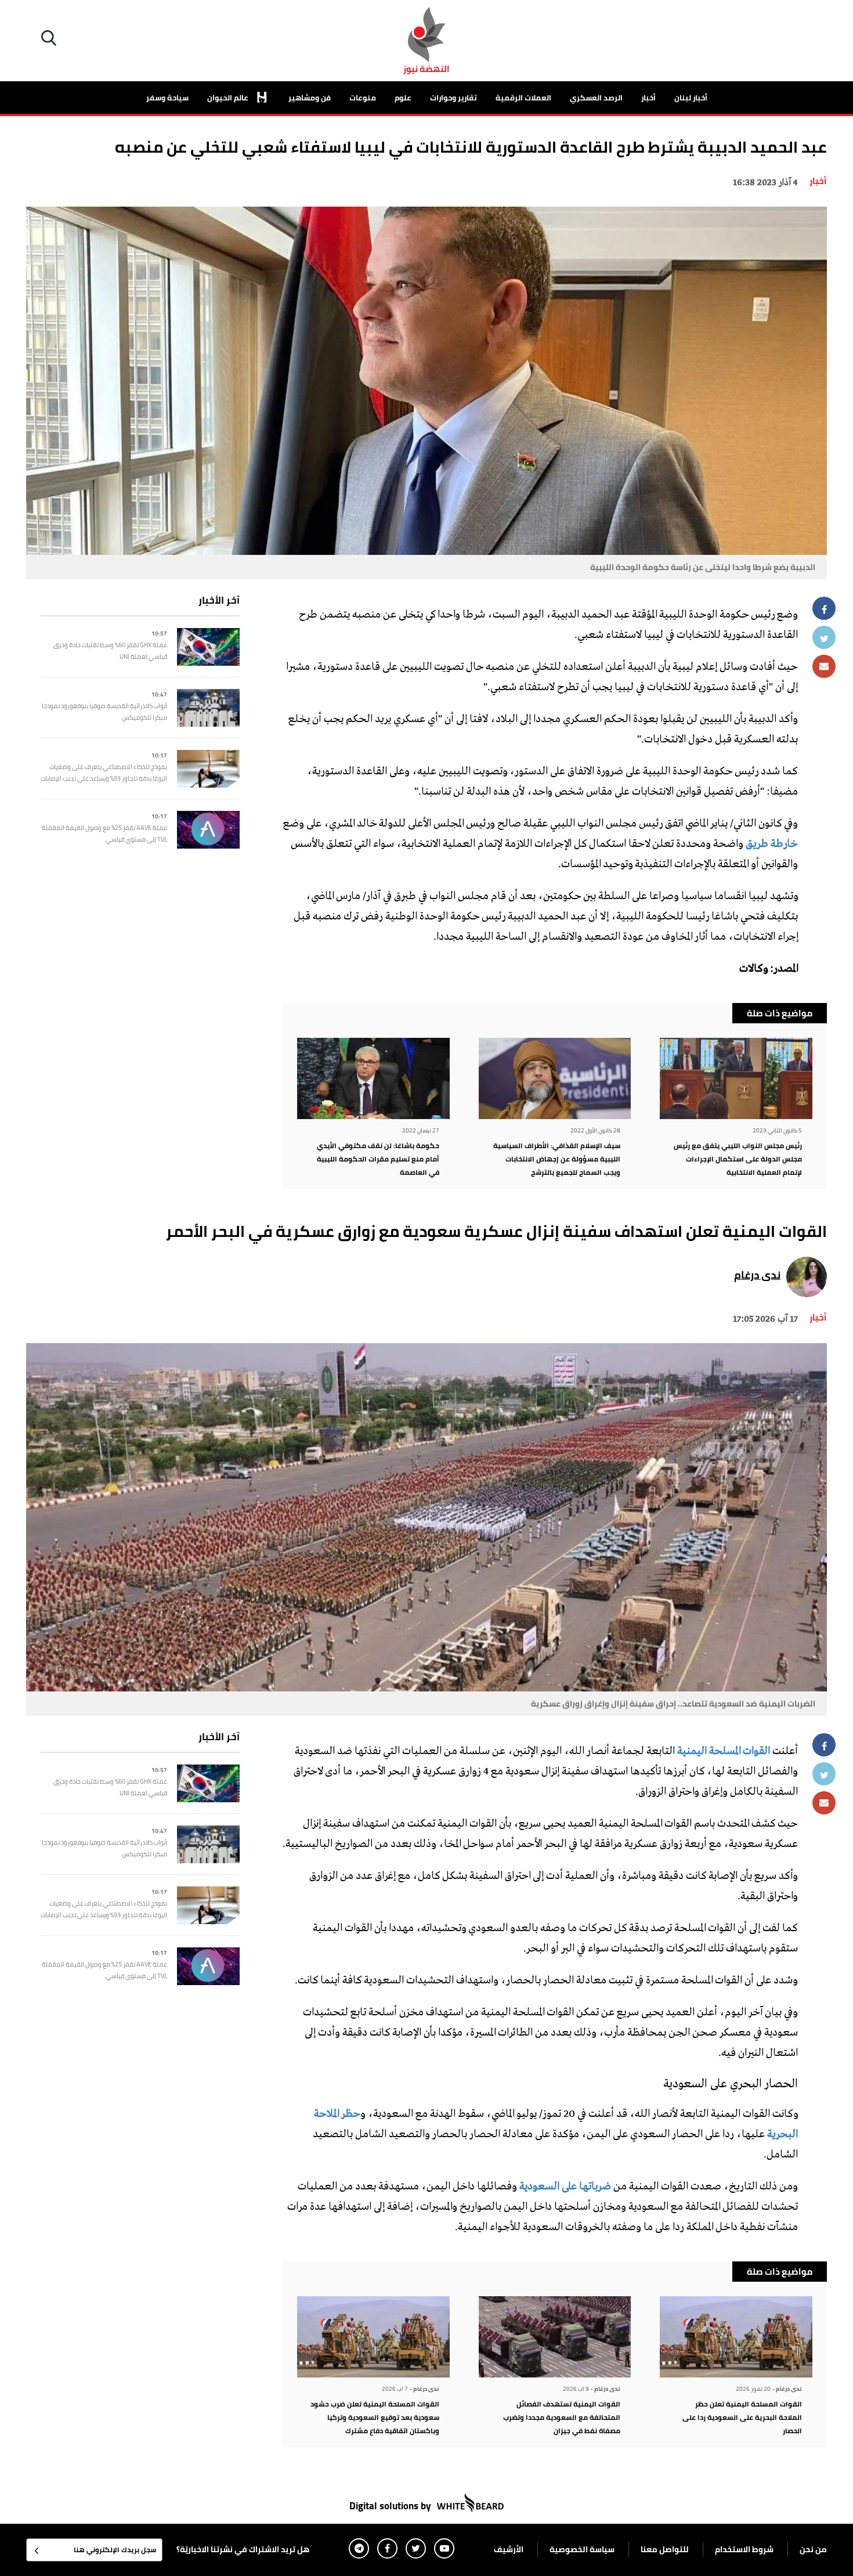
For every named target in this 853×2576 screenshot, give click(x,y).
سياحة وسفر (167, 98)
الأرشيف (509, 2549)
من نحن (813, 2549)
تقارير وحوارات (453, 98)
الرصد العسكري (596, 98)
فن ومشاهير (310, 98)
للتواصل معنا (665, 2549)
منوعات (363, 98)
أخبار (648, 98)
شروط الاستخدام (744, 2549)
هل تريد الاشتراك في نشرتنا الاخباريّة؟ (243, 2549)
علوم (403, 98)
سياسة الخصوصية (582, 2549)
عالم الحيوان (229, 98)
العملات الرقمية (523, 98)
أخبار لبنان (691, 98)
